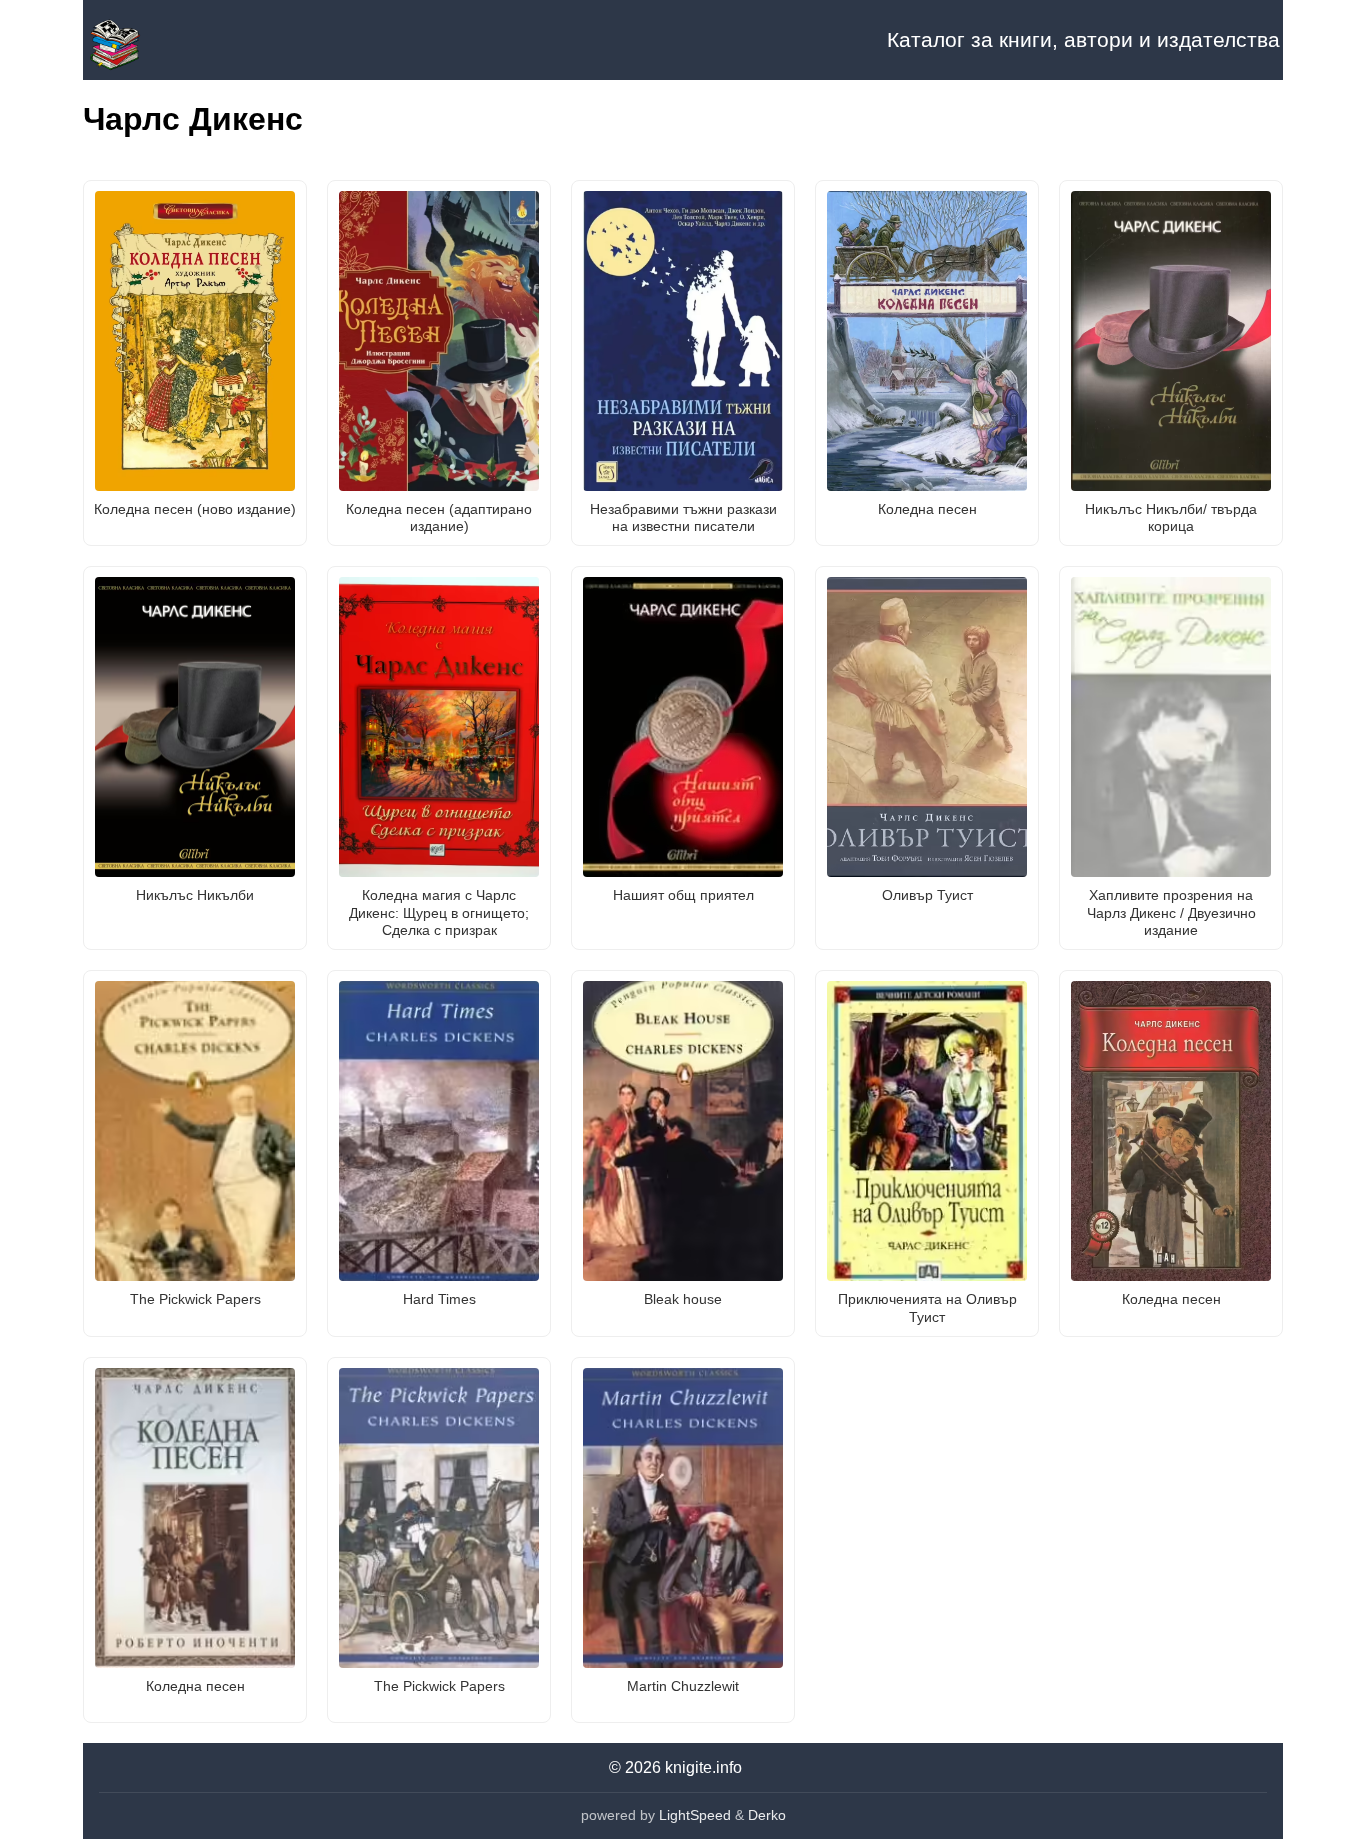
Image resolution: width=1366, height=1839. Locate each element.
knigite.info (703, 1767)
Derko (767, 1815)
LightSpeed (695, 1815)
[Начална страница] (183, 40)
